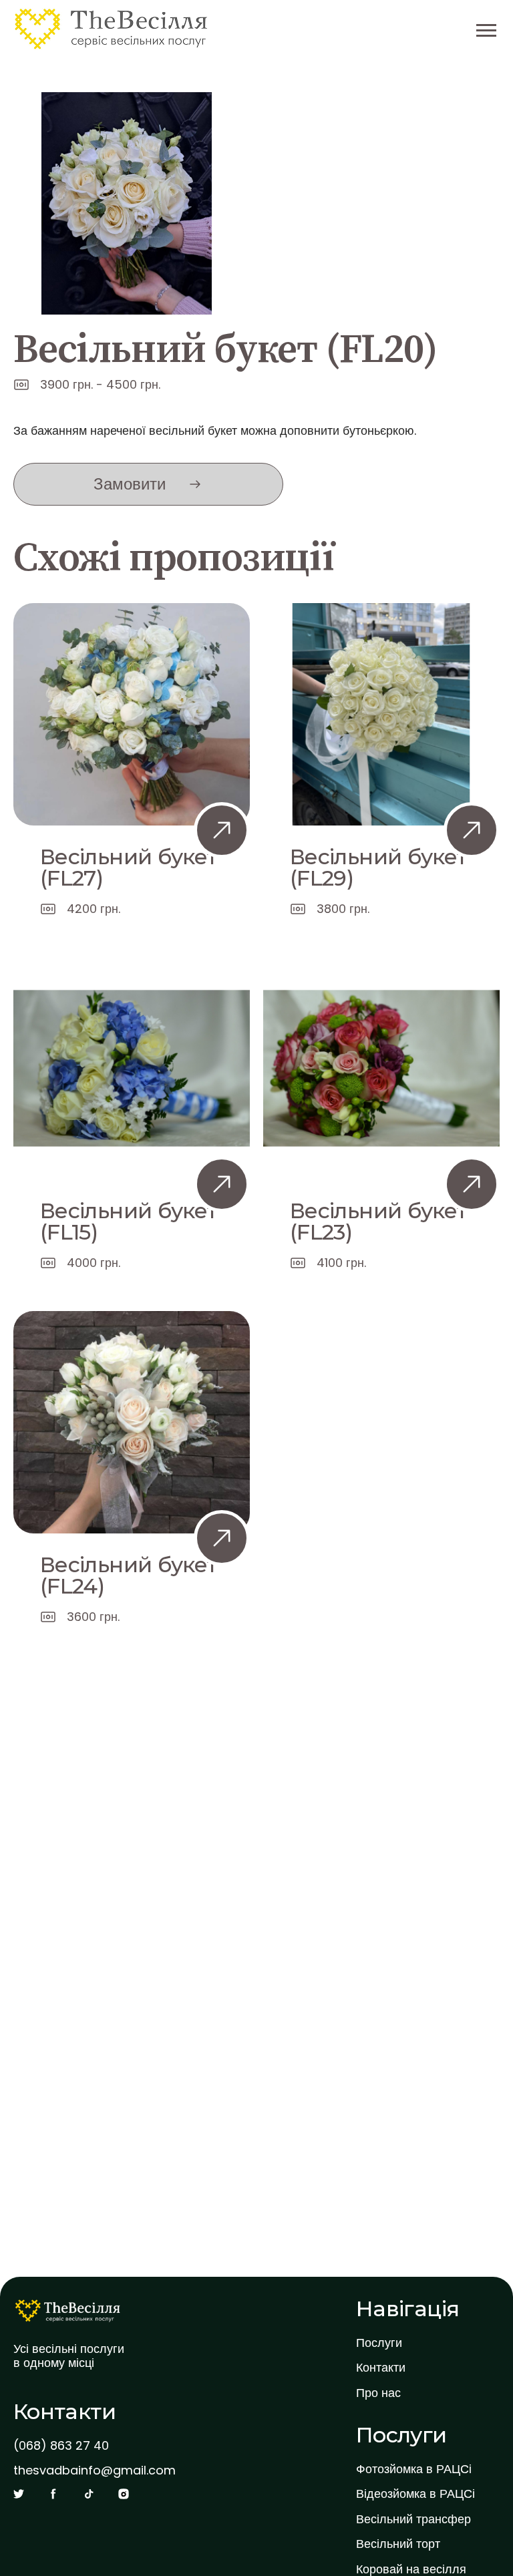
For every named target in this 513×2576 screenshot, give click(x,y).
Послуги (379, 2343)
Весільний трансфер (413, 2519)
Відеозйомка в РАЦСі (415, 2494)
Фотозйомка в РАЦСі (414, 2469)
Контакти (381, 2368)
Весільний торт (398, 2544)
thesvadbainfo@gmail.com (95, 2470)
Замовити (130, 484)
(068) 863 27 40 (61, 2446)
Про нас (378, 2393)
